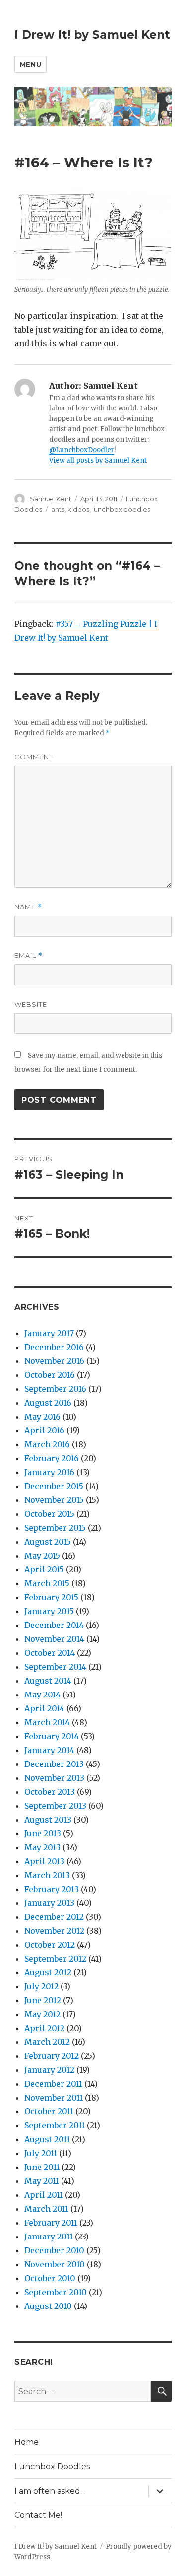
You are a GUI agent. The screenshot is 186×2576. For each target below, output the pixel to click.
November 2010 (55, 2264)
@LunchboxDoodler (82, 450)
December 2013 (54, 1764)
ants (58, 509)
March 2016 (47, 1444)
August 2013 (48, 1820)
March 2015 (47, 1583)
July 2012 (41, 1986)
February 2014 (52, 1736)
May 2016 (42, 1417)
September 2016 (55, 1389)
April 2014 (44, 1708)
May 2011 (42, 2181)
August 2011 (47, 2139)
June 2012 (43, 2000)
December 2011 (53, 2084)
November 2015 (54, 1500)
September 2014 (55, 1667)
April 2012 (44, 2028)
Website (31, 1004)
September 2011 (55, 2125)
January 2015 (49, 1611)
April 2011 (44, 2195)
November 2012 (54, 1931)
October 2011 (49, 2111)
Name (28, 907)
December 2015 (54, 1486)
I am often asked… (50, 2491)
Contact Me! (38, 2515)
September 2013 (55, 1806)
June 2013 (43, 1833)
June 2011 (42, 2167)
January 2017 (49, 1333)
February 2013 (52, 1889)
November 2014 (54, 1639)
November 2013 (54, 1778)
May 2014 (42, 1695)
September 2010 (56, 2292)
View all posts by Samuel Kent (98, 460)
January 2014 (49, 1750)
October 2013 (50, 1792)
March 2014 (47, 1722)
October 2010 (50, 2278)
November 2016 (54, 1361)
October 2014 (50, 1653)
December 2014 (54, 1625)
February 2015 (51, 1597)
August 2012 (48, 1972)
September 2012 (55, 1959)
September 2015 (55, 1528)
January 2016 (49, 1472)
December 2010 (54, 2250)
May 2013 (42, 1847)
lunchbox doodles (121, 509)
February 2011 (51, 2223)
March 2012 (47, 2042)
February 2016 (52, 1458)
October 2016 (50, 1375)
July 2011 (41, 2153)
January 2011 (49, 2237)
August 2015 (48, 1542)
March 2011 (46, 2209)
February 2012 (52, 2056)
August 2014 (48, 1681)
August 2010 (48, 2306)
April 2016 (44, 1430)
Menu (31, 64)
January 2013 (49, 1903)
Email (29, 956)
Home (27, 2442)
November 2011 (54, 2098)
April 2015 (44, 1569)
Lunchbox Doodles (52, 2467)
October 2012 (50, 1945)
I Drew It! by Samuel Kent (92, 35)
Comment (34, 757)
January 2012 (49, 2070)
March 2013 (47, 1875)
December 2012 (54, 1917)
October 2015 (49, 1514)
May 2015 (42, 1556)
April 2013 (44, 1861)
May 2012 (42, 2014)
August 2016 (48, 1403)
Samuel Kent (51, 499)
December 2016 (54, 1347)
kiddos (78, 509)
